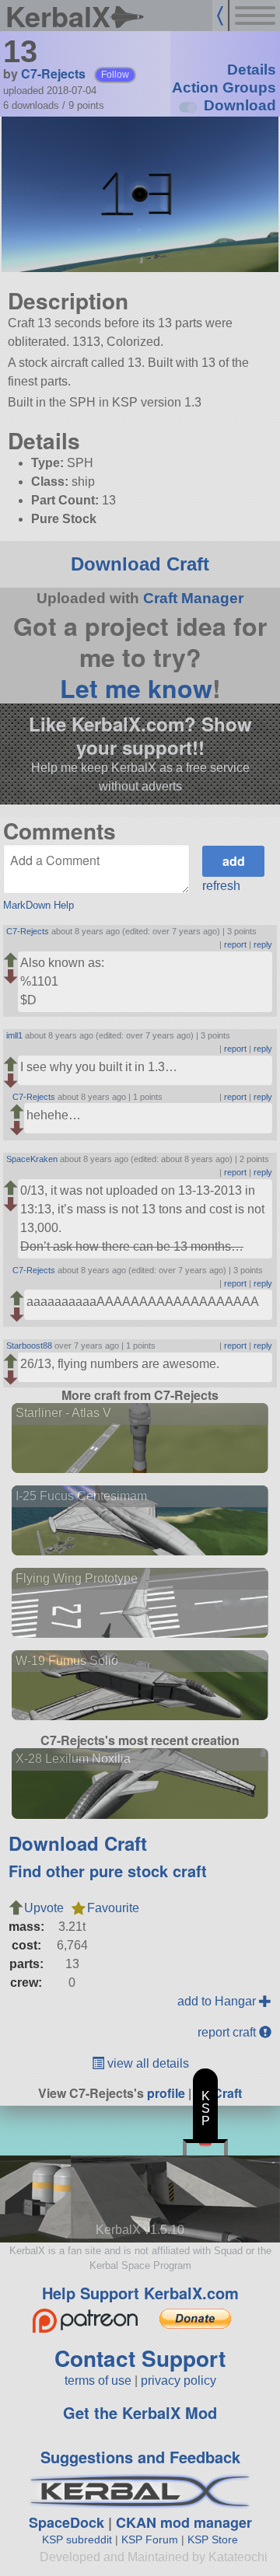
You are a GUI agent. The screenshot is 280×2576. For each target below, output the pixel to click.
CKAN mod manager (184, 2522)
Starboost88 (29, 1346)
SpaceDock (66, 2522)
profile (166, 2093)
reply (263, 944)
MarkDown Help (38, 905)
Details (252, 70)
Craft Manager (193, 598)
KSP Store (213, 2539)
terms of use (98, 2381)
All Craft (218, 2093)
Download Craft (140, 564)
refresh (221, 886)
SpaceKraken (32, 1159)
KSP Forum (150, 2539)
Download (240, 105)
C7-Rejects (53, 73)
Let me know (136, 688)
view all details (147, 2063)
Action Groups (224, 87)
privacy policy (178, 2381)
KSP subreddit (77, 2539)
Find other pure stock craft (108, 1871)
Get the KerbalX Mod (140, 2412)
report (235, 944)
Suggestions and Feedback (140, 2457)
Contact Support (140, 2358)
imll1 (14, 1035)
